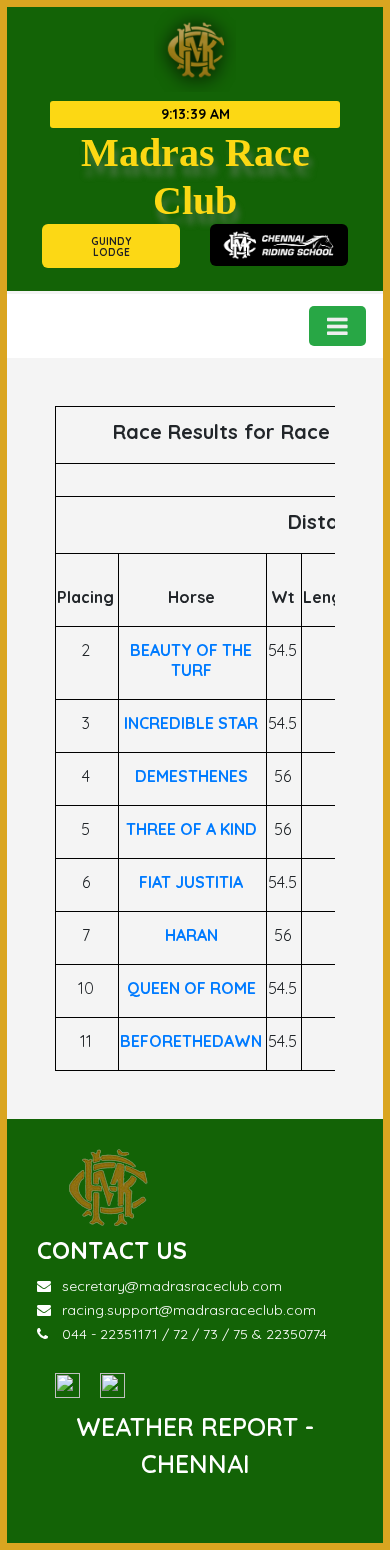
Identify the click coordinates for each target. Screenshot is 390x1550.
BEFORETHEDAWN (191, 1041)
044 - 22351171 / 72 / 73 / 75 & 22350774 (194, 1334)
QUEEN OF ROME (191, 988)
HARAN (191, 935)
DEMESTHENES (191, 776)
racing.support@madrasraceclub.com (189, 1310)
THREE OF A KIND (191, 829)
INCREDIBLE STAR (191, 723)
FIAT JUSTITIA (191, 882)
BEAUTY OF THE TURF (191, 660)
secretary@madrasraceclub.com (172, 1286)
